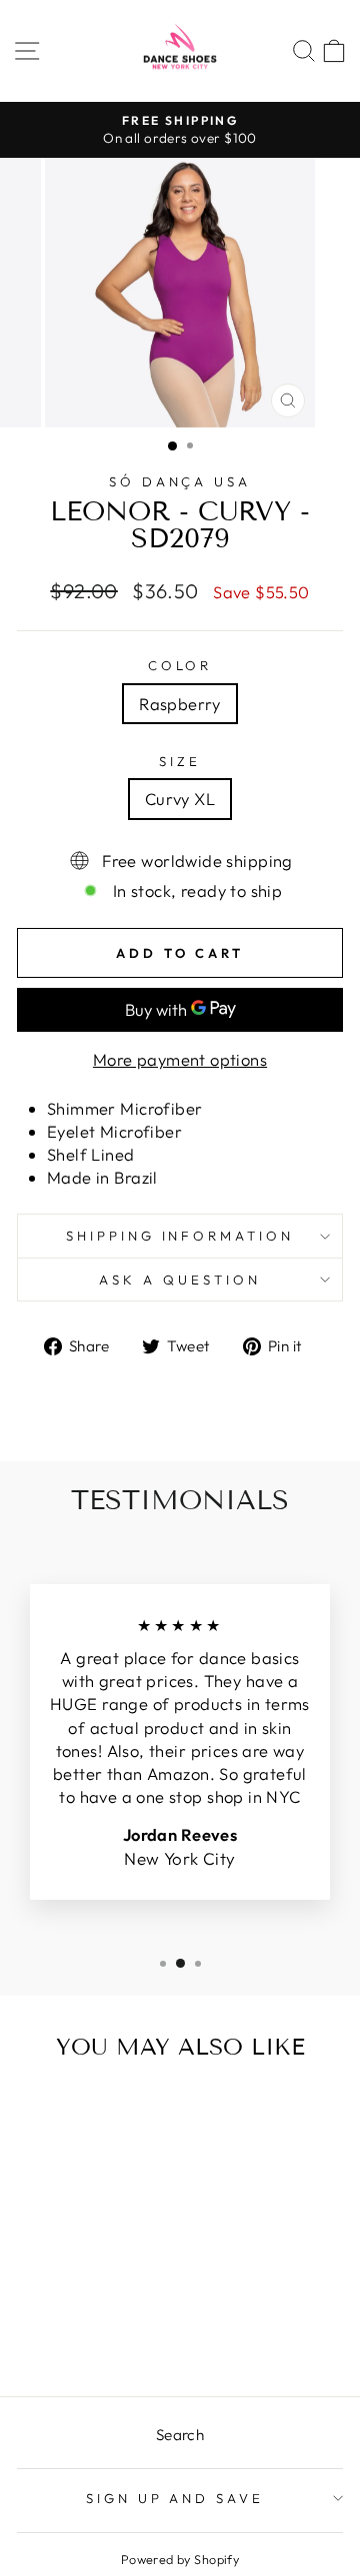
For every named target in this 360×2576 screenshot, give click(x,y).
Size (180, 761)
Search (180, 2435)
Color (180, 665)
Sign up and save (175, 2498)
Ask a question (180, 1280)
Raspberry (180, 704)
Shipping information (180, 1236)
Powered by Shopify (180, 2559)
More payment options (180, 1059)
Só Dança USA (180, 481)
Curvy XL (180, 799)
